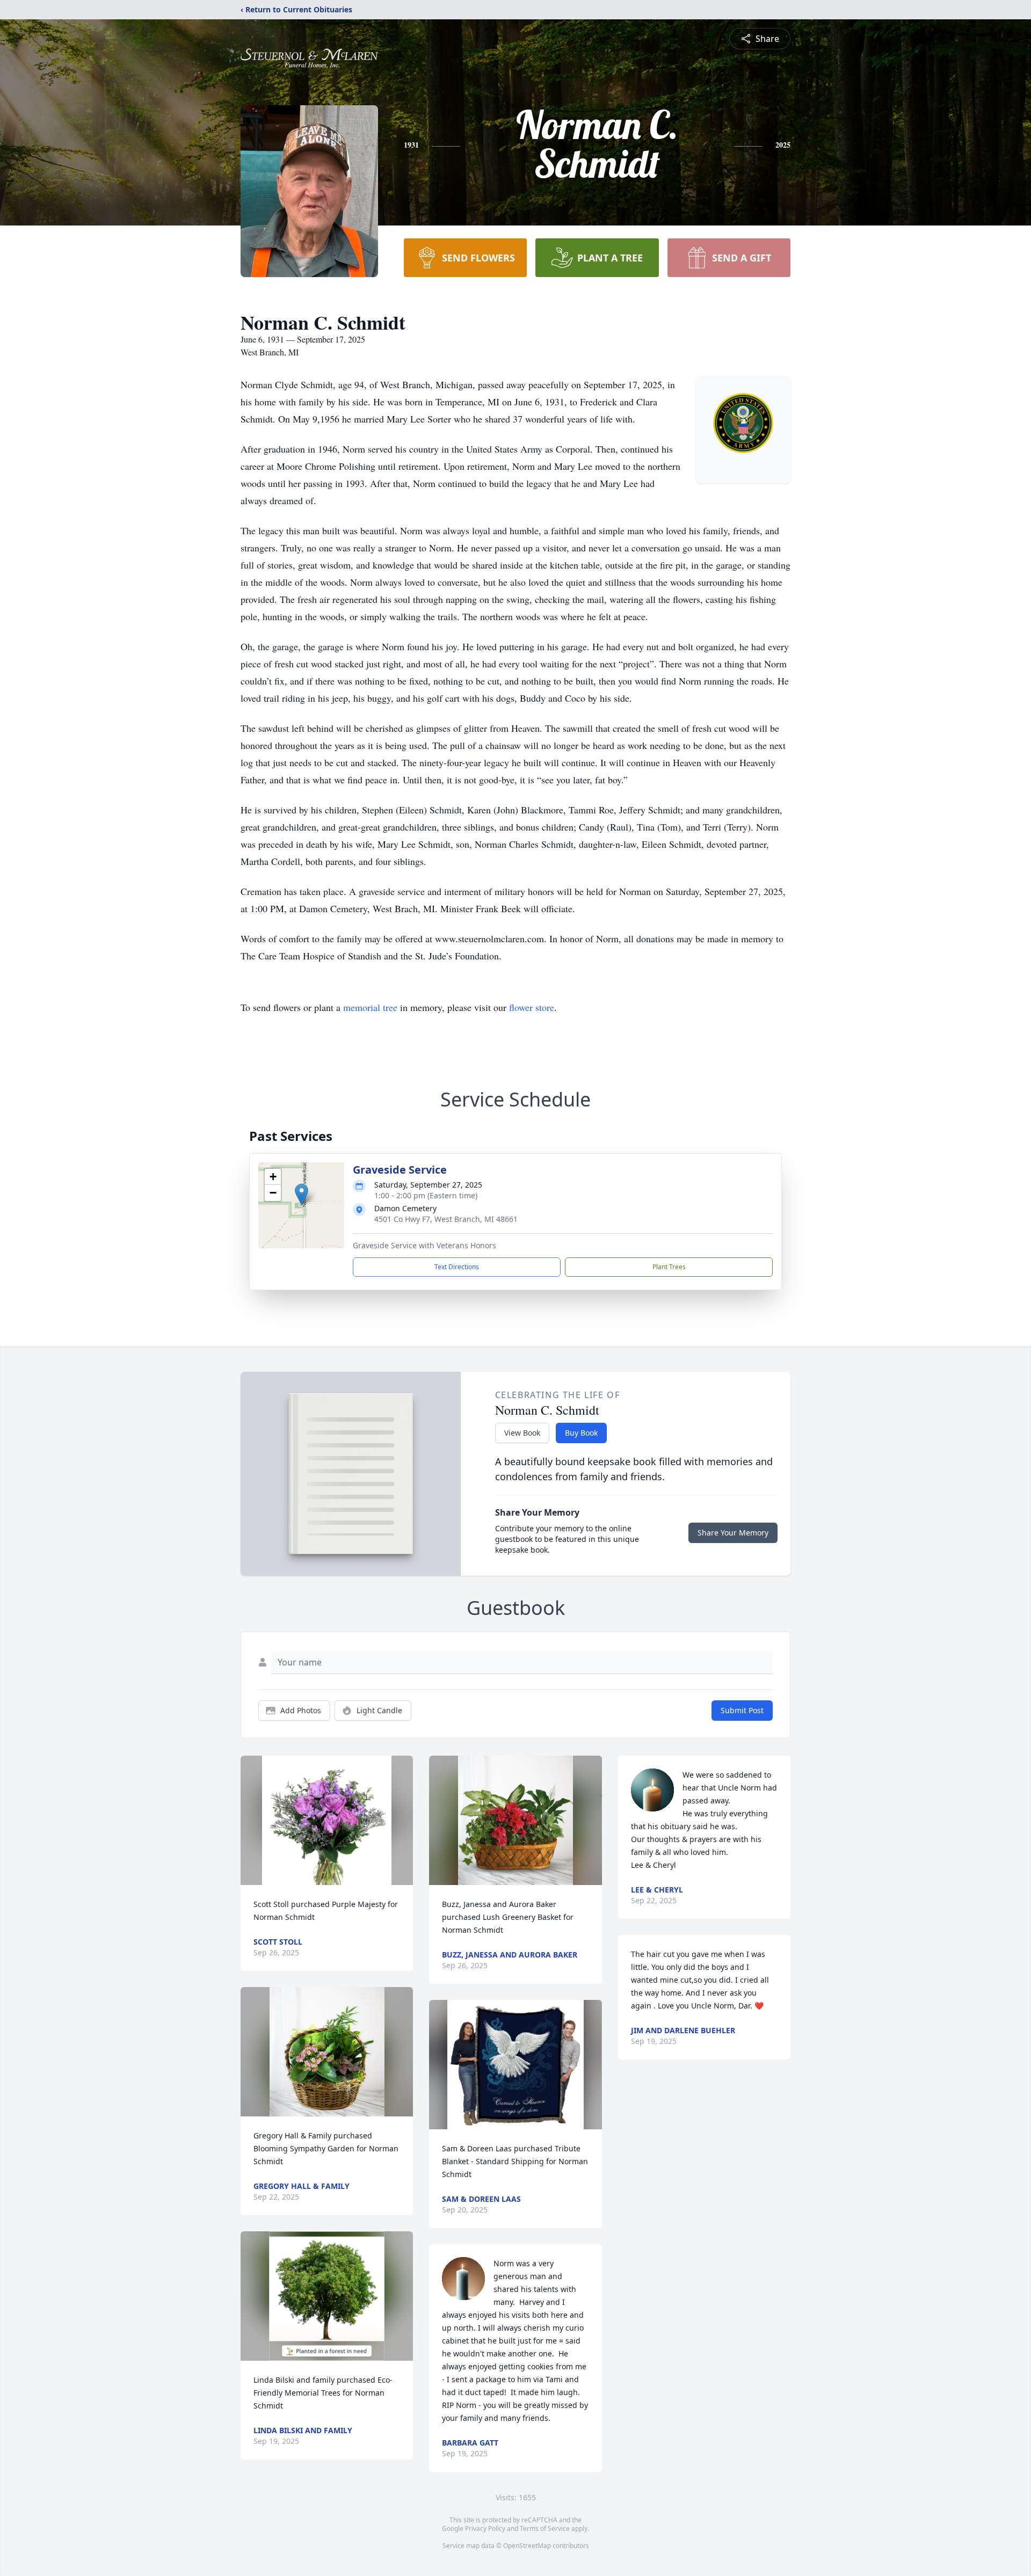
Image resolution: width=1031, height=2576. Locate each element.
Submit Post (742, 1710)
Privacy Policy (485, 2528)
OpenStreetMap (527, 2546)
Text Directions (457, 1267)
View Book (522, 1433)
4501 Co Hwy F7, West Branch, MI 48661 (446, 1219)
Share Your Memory (733, 1533)
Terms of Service (545, 2528)
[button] (302, 1194)
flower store (532, 1007)
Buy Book (581, 1433)
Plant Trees (669, 1267)
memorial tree (370, 1007)
